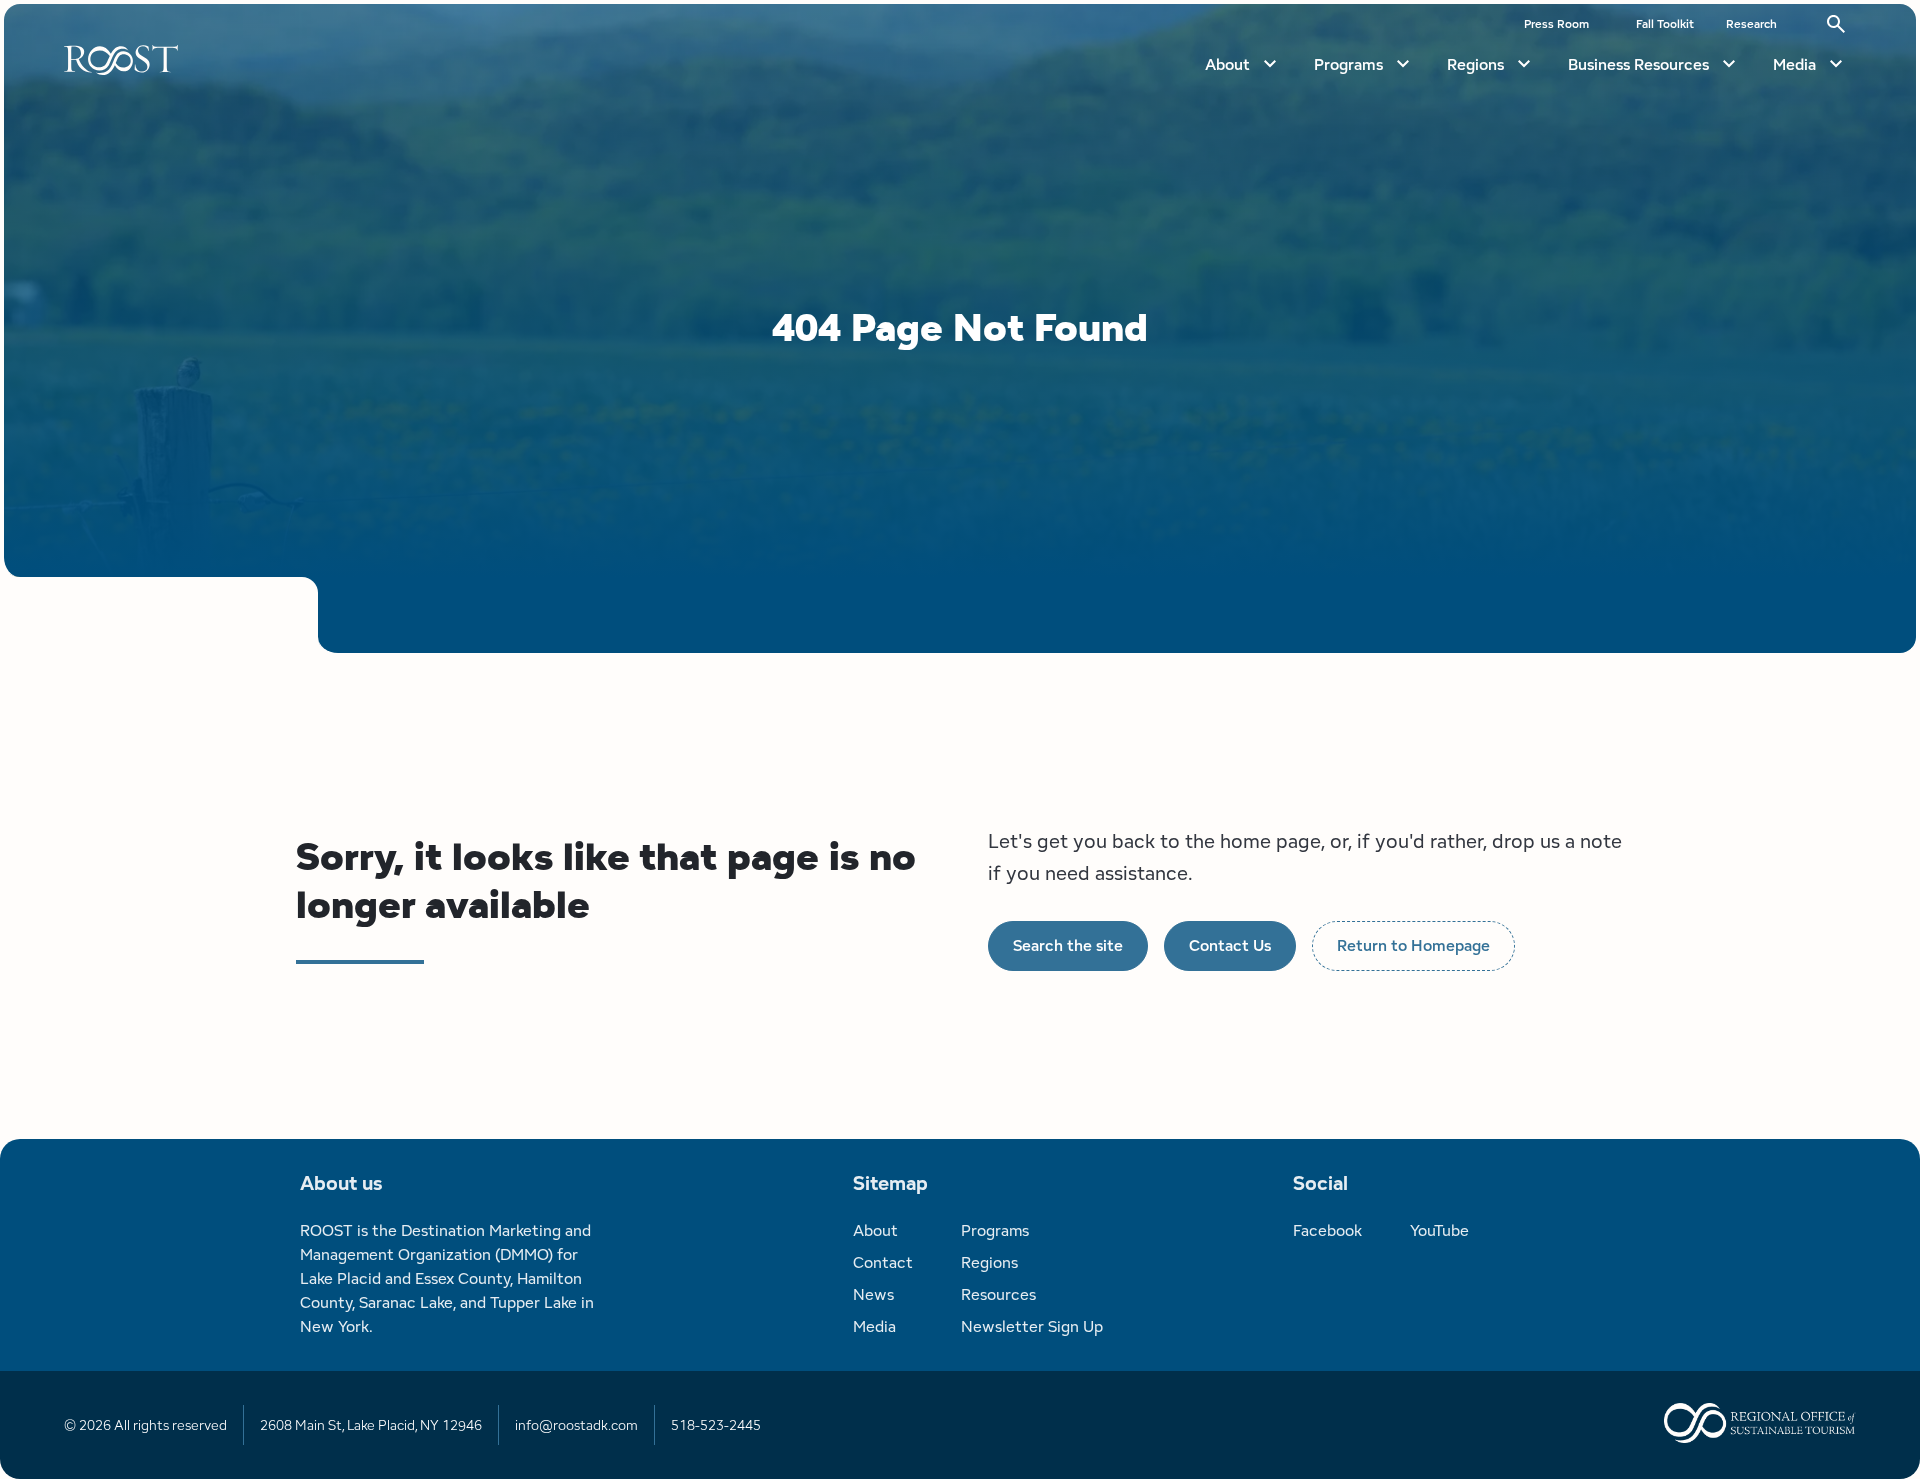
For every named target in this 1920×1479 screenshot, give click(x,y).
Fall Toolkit (1665, 23)
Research (1751, 23)
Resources (998, 1294)
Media (1794, 64)
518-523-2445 (716, 1425)
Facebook (1327, 1230)
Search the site (1068, 945)
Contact (883, 1262)
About (1227, 64)
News (873, 1294)
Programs (1348, 64)
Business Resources (1638, 64)
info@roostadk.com (576, 1425)
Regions (1475, 64)
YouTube (1439, 1230)
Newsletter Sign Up (1032, 1326)
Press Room (1556, 23)
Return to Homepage (1413, 945)
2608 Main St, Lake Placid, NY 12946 (371, 1425)
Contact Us (1230, 945)
